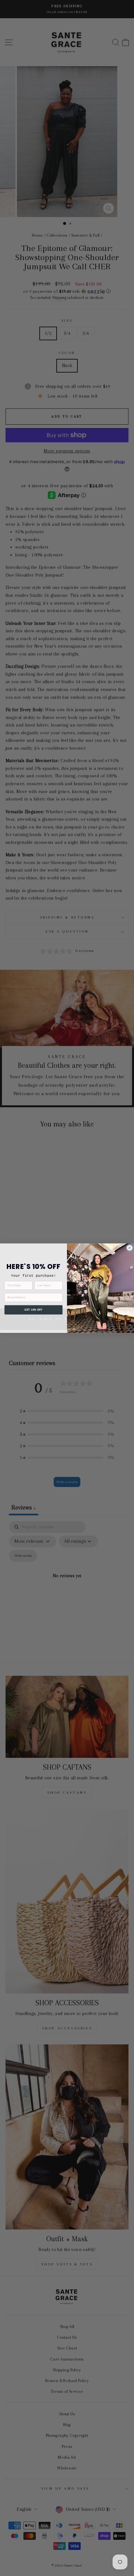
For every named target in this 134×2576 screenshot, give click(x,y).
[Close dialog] (129, 1247)
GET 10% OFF (33, 1310)
